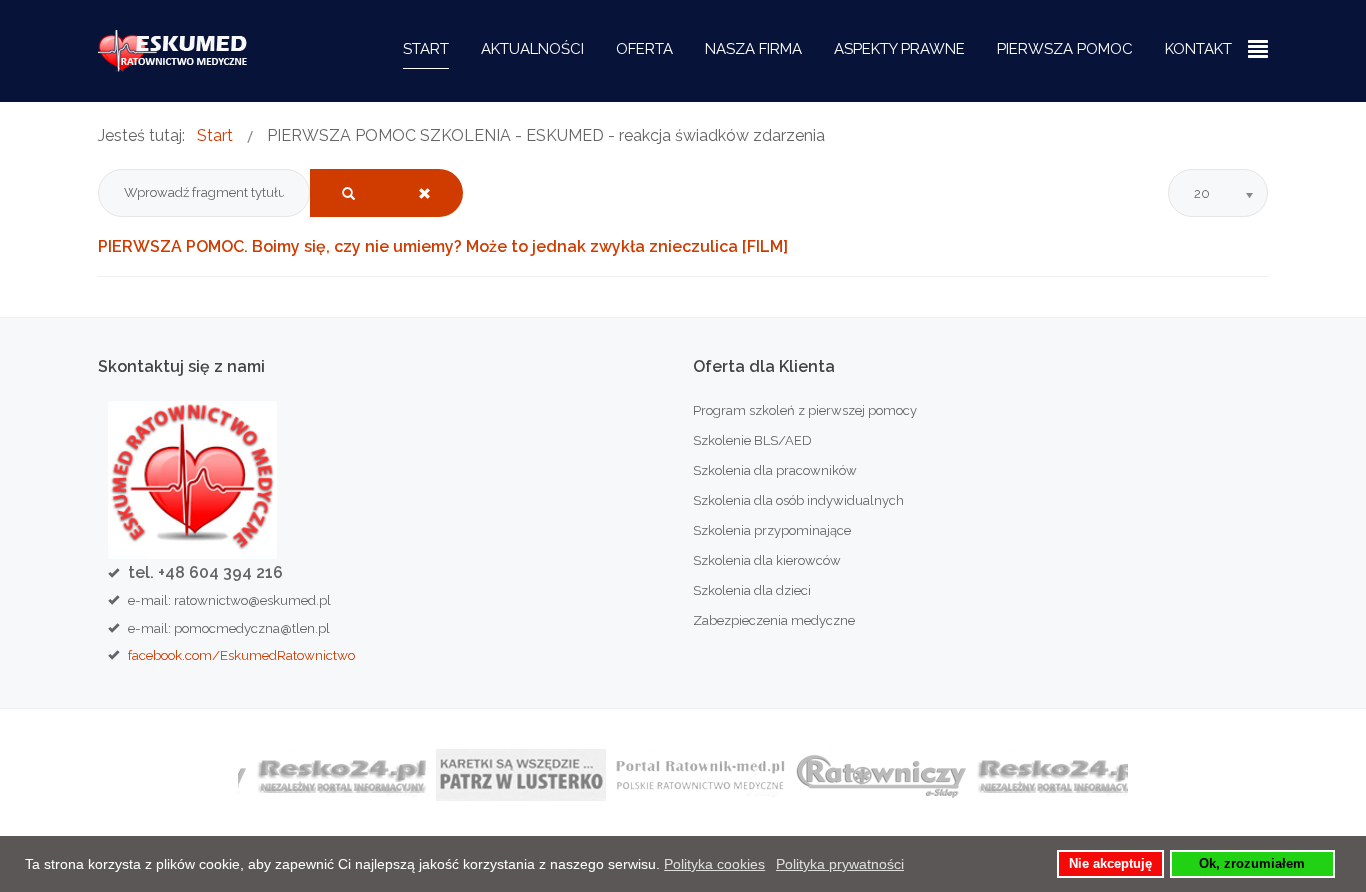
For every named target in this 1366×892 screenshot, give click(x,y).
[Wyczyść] (424, 193)
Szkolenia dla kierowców (767, 560)
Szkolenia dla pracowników (775, 470)
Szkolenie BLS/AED (752, 440)
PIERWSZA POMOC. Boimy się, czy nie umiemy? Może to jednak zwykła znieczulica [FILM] (443, 246)
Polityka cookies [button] (714, 864)
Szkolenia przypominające (772, 530)
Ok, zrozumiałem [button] (1252, 864)
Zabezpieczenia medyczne (774, 620)
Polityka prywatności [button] (840, 864)
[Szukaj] (348, 193)
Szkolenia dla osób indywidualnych (798, 500)
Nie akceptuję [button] (1110, 864)
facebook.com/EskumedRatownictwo (241, 655)
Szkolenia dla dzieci (752, 590)
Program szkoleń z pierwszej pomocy (805, 410)
